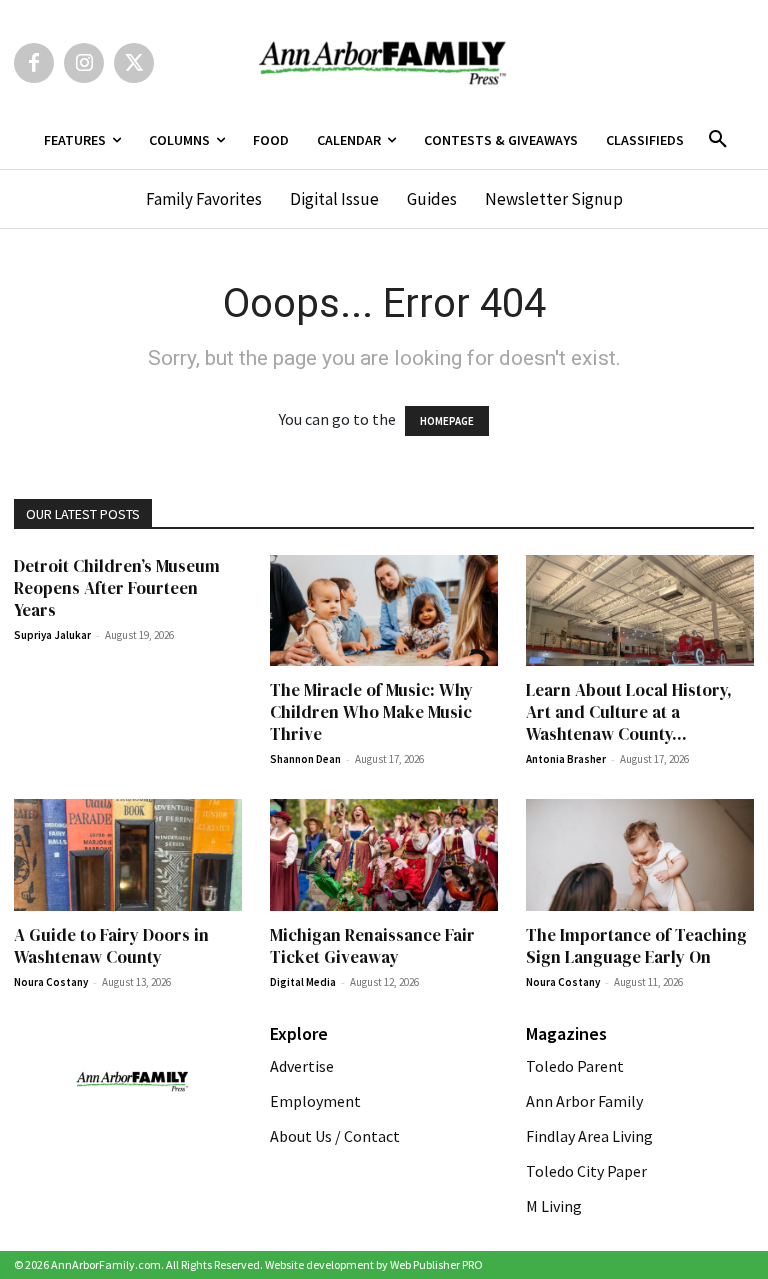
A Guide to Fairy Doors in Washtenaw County (111, 946)
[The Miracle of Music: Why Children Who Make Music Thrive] (384, 611)
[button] (718, 140)
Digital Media (303, 982)
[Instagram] (84, 63)
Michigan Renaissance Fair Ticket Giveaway (372, 946)
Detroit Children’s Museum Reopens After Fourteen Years (117, 588)
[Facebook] (34, 63)
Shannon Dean (305, 759)
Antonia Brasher (566, 759)
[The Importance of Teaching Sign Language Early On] (640, 855)
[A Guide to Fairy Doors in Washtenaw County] (128, 855)
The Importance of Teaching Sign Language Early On (636, 946)
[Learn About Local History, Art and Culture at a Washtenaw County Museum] (640, 611)
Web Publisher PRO (436, 1264)
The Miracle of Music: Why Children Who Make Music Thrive (371, 712)
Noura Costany (51, 982)
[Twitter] (134, 63)
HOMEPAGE (447, 421)
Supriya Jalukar (52, 635)
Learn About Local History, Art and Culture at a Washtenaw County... (629, 712)
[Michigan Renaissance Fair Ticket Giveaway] (384, 855)
